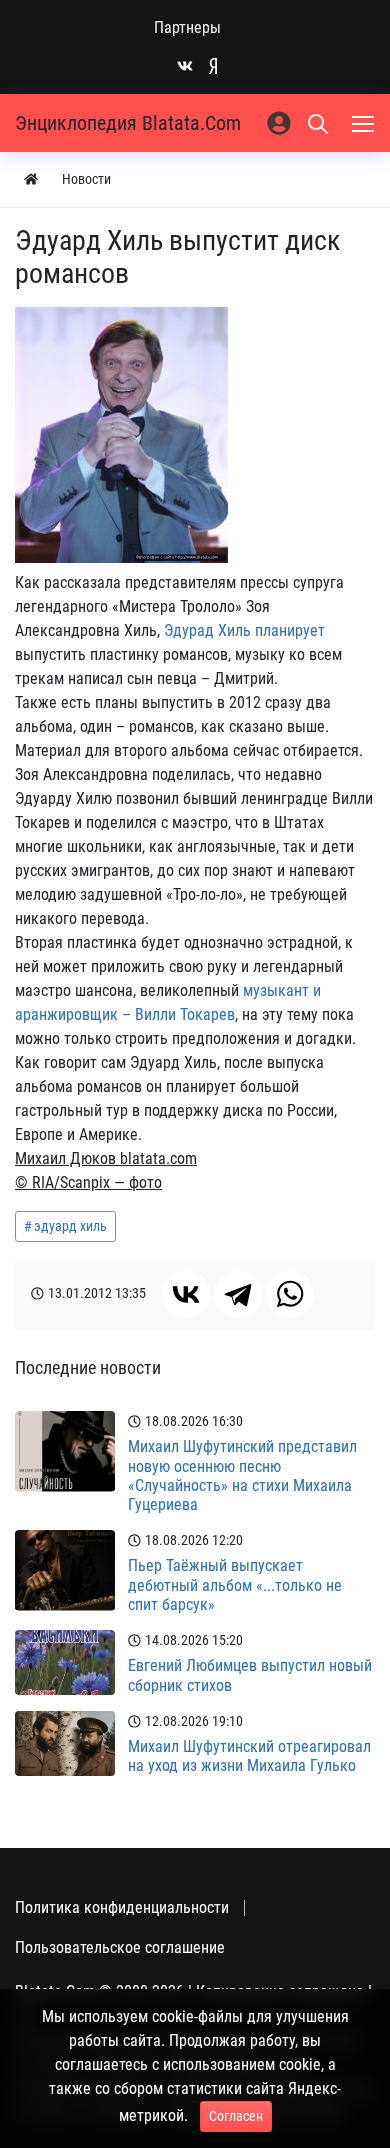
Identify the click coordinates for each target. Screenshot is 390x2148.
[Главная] (31, 179)
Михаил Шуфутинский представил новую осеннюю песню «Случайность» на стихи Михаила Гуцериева (242, 1475)
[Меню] (365, 123)
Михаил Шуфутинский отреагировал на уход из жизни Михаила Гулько (249, 1756)
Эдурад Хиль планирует (244, 630)
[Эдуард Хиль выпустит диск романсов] (121, 435)
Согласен (236, 2116)
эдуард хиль (70, 1226)
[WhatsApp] (290, 1294)
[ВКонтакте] (186, 1294)
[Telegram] (238, 1294)
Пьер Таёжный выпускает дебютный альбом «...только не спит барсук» (235, 1584)
